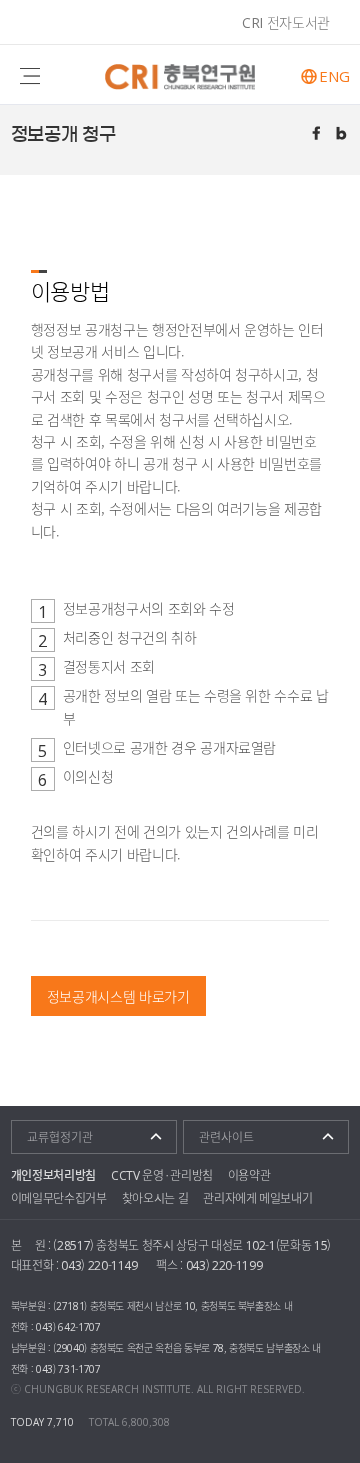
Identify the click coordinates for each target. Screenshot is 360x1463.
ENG (334, 76)
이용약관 (249, 1175)
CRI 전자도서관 (286, 22)
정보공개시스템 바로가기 (118, 996)
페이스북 (318, 135)
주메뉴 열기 (29, 74)
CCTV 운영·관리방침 (162, 1175)
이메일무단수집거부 (59, 1198)
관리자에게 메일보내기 (257, 1198)
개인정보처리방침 (53, 1175)
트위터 (343, 135)
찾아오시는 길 (155, 1198)
